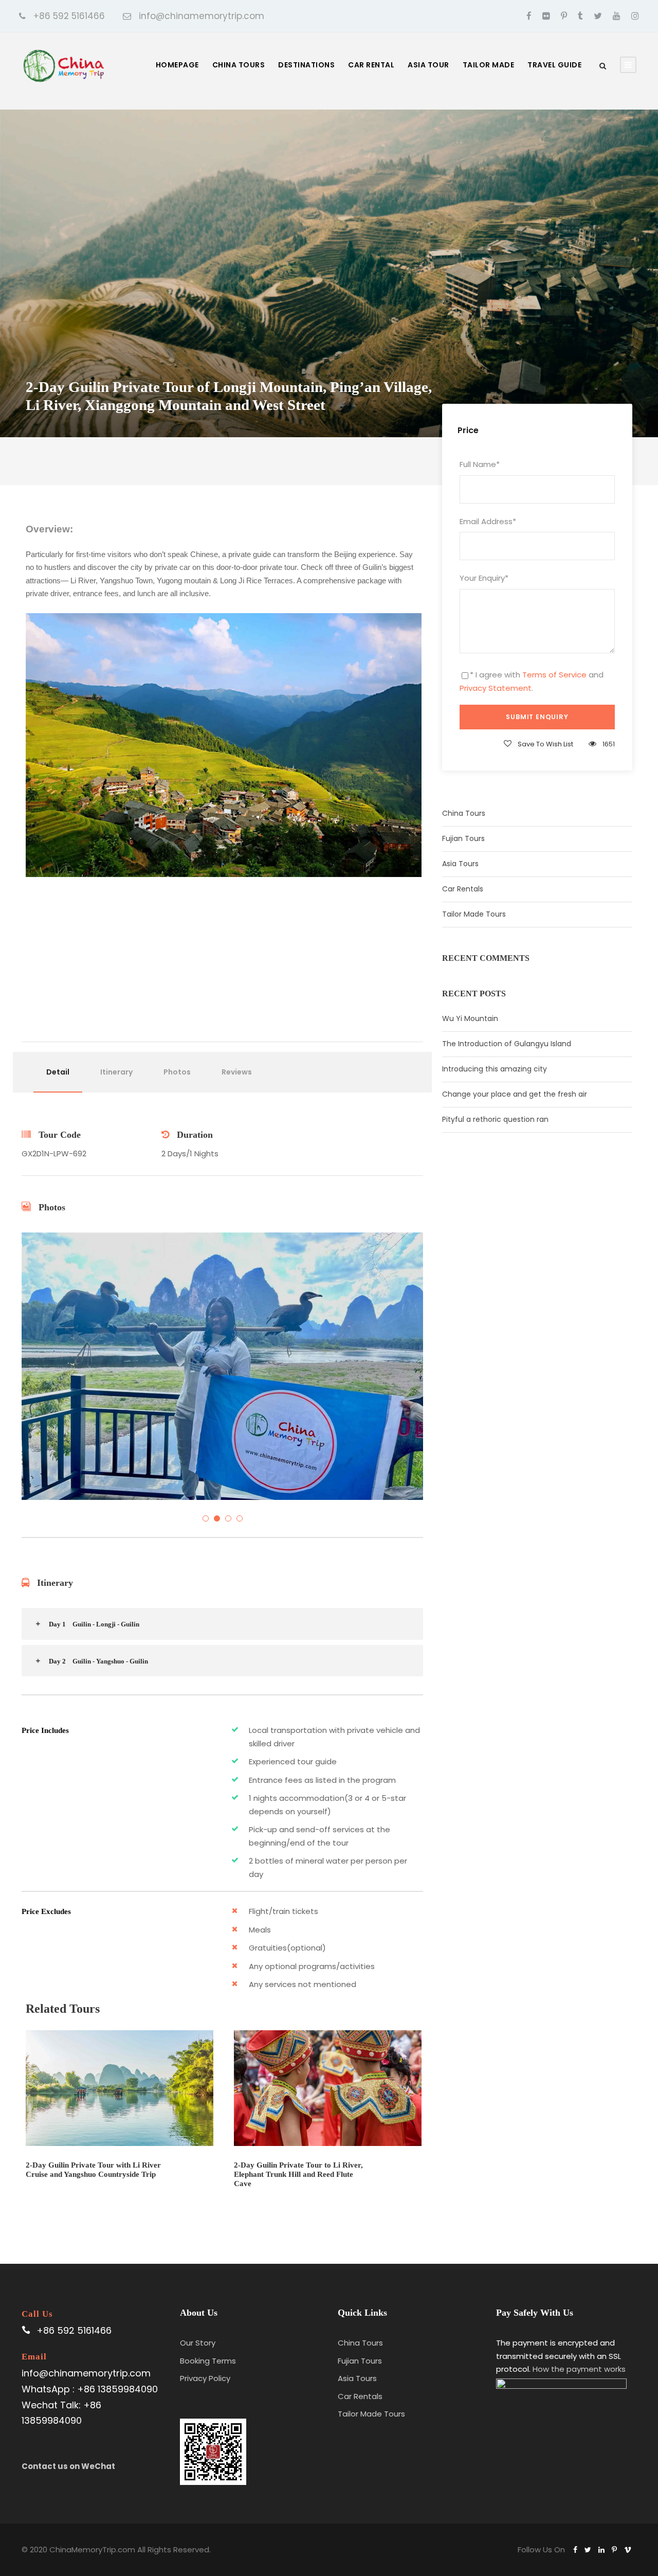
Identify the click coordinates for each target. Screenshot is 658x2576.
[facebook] (529, 16)
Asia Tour (428, 65)
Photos (177, 1072)
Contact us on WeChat (68, 2466)
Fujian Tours (463, 838)
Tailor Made (489, 65)
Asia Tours (460, 864)
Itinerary (116, 1072)
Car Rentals (463, 889)
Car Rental (371, 65)
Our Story (198, 2343)
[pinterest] (564, 16)
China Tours (239, 65)
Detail (58, 1072)
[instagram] (635, 16)
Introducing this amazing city (495, 1069)
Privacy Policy (205, 2378)
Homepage (177, 65)
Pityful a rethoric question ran (495, 1119)
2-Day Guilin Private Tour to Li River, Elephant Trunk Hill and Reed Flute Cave (298, 2174)
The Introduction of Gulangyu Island (507, 1044)
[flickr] (546, 16)
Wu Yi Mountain (470, 1018)
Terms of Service (554, 675)
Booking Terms (208, 2361)
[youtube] (617, 16)
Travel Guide (554, 65)
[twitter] (598, 16)
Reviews (237, 1072)
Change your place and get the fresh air (515, 1094)
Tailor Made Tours (474, 914)
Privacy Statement (496, 688)
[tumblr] (580, 16)
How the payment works (579, 2369)
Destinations (306, 65)
